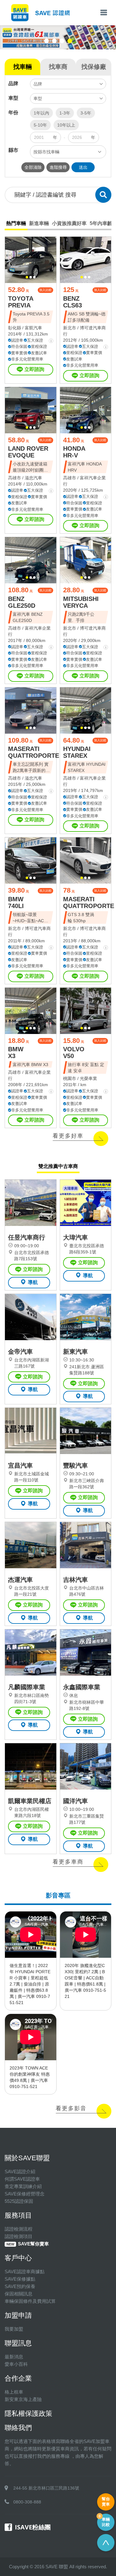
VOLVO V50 (74, 1052)
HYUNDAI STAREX (77, 752)
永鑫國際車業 (82, 1687)
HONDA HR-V (74, 452)
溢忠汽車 (33, 478)
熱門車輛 (16, 223)
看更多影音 (71, 2108)
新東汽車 (75, 1352)
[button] (47, 41)
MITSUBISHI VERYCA (81, 602)
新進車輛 (39, 223)
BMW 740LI (16, 902)
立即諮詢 (34, 369)
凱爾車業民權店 (30, 1801)
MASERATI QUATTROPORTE (34, 752)
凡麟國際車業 (27, 1687)
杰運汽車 (20, 1580)
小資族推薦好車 (69, 223)
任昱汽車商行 (27, 1237)
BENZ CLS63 (73, 302)
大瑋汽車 (75, 1237)
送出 (83, 167)
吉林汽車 (75, 1580)
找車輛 (23, 67)
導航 (33, 1282)
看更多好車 (68, 1136)
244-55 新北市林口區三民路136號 (46, 2488)
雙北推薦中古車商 (58, 1166)
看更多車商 (68, 1862)
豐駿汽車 (75, 1465)
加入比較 (45, 290)
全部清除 (33, 167)
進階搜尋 (58, 167)
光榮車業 (88, 1078)
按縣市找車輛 (46, 152)
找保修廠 (94, 67)
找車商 (58, 67)
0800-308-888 (27, 2502)
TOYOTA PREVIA (21, 302)
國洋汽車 (75, 1801)
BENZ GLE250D (22, 602)
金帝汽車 (20, 1352)
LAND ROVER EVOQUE (28, 452)
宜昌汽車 (20, 1465)
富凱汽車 (33, 328)
